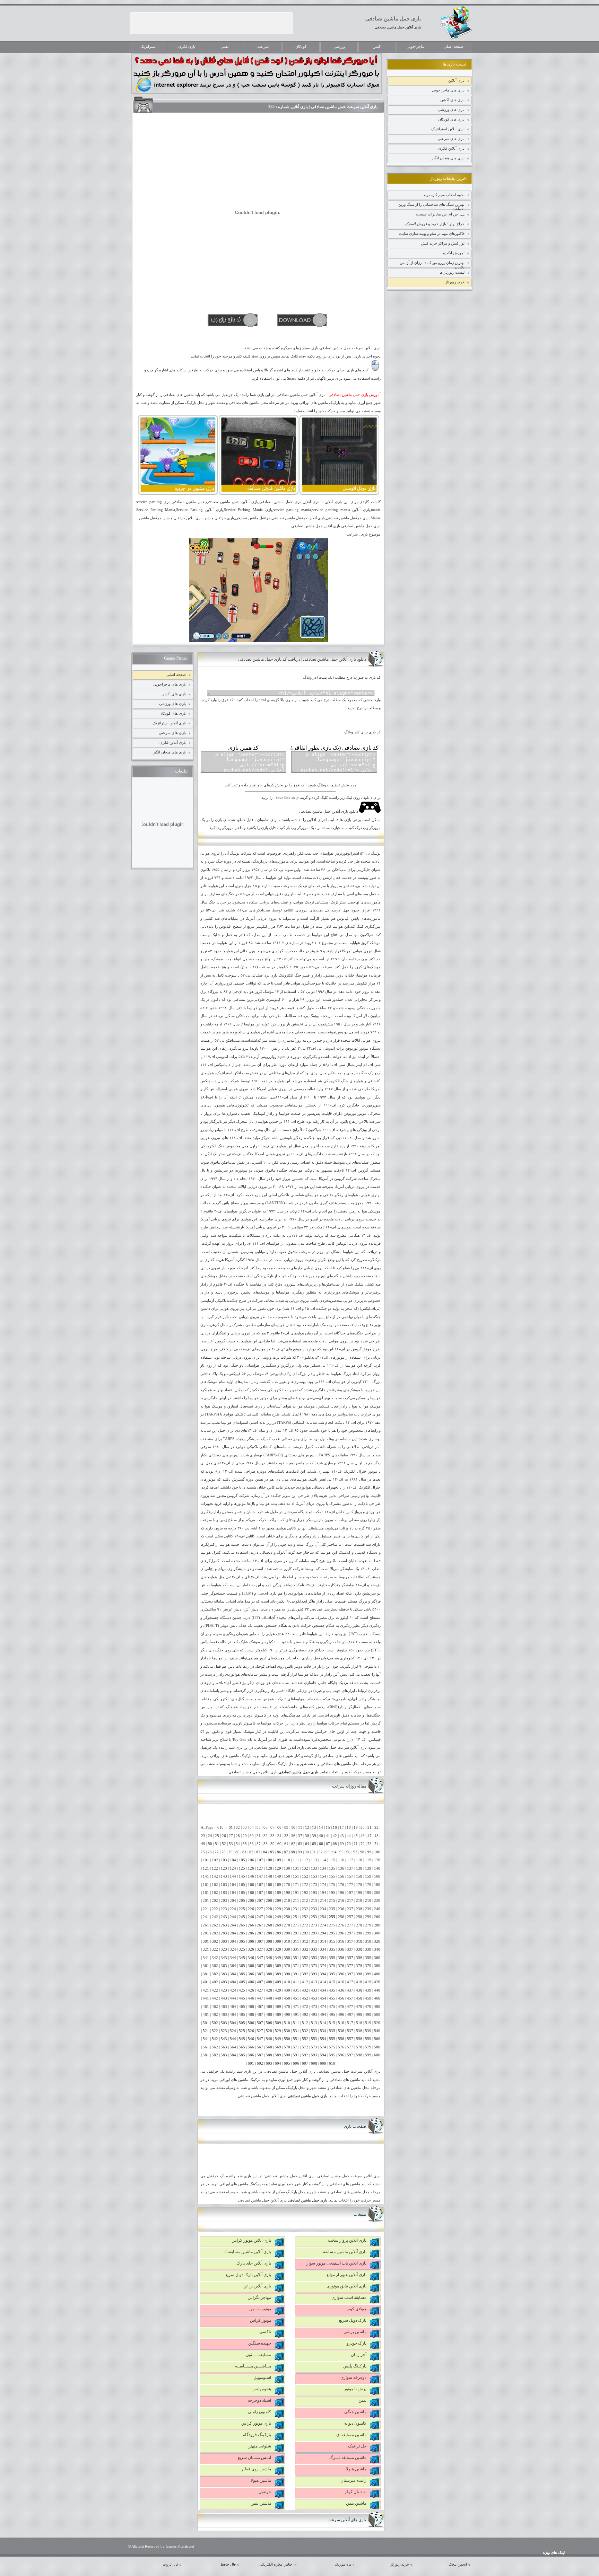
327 (260, 1949)
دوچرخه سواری (353, 2377)
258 (359, 1917)
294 (323, 1933)
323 (224, 1949)
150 (287, 1876)
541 (206, 2039)
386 (251, 1974)
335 (332, 1949)
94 (335, 1852)
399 (368, 1974)
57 (259, 1844)
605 (287, 2063)
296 (341, 1933)
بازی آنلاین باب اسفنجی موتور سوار (336, 2263)
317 (350, 1942)
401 (206, 1982)
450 (287, 1998)
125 (242, 1868)
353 (314, 1958)
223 (224, 1909)
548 (269, 2039)
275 (332, 1925)
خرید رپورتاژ (455, 282)
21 (370, 1828)
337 (350, 1949)
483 (224, 2015)
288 (269, 1933)
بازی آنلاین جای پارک (254, 2263)
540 (377, 2031)
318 (359, 1942)
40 (321, 1836)
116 (341, 1860)
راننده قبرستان (353, 2480)
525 (242, 2031)
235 (332, 1909)
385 (242, 1974)
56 (252, 1844)
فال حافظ (228, 2564)
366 (251, 1966)
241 (206, 1917)
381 (206, 1974)
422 (215, 1990)
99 (369, 1852)
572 (305, 2047)
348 (269, 1958)
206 (251, 1901)
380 (377, 1966)
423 (224, 1990)
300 (377, 1933)
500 (377, 2015)
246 (251, 1917)
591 (296, 2055)
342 (215, 1958)
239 (368, 1909)
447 (260, 1998)
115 (332, 1860)
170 (287, 1885)
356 (341, 1958)
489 (278, 2015)
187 (260, 1893)
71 (356, 1844)
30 (252, 1836)
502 (215, 2023)
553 (314, 2039)
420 (377, 1982)
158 (359, 1876)
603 (269, 2063)
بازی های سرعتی (451, 139)
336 (341, 1949)
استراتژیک (148, 47)
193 (314, 1893)
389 (278, 1974)
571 (296, 2047)
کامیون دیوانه (355, 2423)
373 (314, 1966)
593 (314, 2055)
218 (359, 1901)
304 (233, 1942)
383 (224, 1974)
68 (335, 1844)
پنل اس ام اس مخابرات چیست (440, 214)
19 (356, 1828)
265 (242, 1925)
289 (278, 1933)
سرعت (263, 47)
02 (238, 1828)
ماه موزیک (343, 2564)
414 (323, 1982)
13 (314, 1828)
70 (349, 1844)
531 (296, 2031)
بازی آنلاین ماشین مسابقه (345, 2252)
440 (377, 1990)
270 (287, 1925)
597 (350, 2055)
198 (359, 1893)
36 (293, 1836)
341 (206, 1958)
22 (376, 1828)
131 (296, 1868)
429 (278, 1990)
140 (377, 1868)
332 (305, 1949)
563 (224, 2047)
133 (314, 1868)
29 (245, 1836)
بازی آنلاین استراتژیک (448, 129)
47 (370, 1836)
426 (251, 1990)
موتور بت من (260, 2309)
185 (242, 1893)
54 (238, 1844)
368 (269, 1966)
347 (260, 1958)
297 (350, 1933)
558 (359, 2039)
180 (377, 1885)
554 (323, 2039)
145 (242, 1876)
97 (355, 1852)
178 (359, 1885)
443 (224, 1998)
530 (287, 2031)
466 (251, 2007)
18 (349, 1828)
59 (272, 1844)
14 (321, 1828)
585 (242, 2055)
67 (328, 1844)
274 (323, 1925)
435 (332, 1990)
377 (350, 1966)
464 (233, 2007)
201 (206, 1901)
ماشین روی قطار (256, 2469)
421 (206, 1990)
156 (341, 1876)
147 (260, 1876)
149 (278, 1876)
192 (305, 1893)
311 (296, 1942)
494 (323, 2015)
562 (215, 2047)
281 (206, 1933)
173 (314, 1885)
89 (300, 1852)
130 (287, 1868)
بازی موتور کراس (256, 2423)
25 (217, 1836)
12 (307, 1828)
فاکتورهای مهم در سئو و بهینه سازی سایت (432, 233)
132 (305, 1868)
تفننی (225, 47)
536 (341, 2031)
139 (368, 1868)
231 (296, 1909)
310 (287, 1942)
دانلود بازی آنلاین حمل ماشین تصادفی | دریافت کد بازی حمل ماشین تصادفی (302, 659)
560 (377, 2039)
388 (269, 1974)
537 (350, 2031)
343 (224, 1958)
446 (251, 1998)
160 (377, 1876)
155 (332, 1876)
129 (278, 1868)
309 (278, 1942)
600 (377, 2055)
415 (332, 1982)
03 (245, 1828)
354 (323, 1958)
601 (251, 2063)
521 (206, 2031)
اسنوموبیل (262, 2377)
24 (210, 1836)
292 (305, 1933)
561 (206, 2047)
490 (287, 2015)
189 (278, 1893)
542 (215, 2039)
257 (350, 1917)
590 (287, 2055)
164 (233, 1885)
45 (356, 1836)
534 (323, 2031)
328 (269, 1949)
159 (368, 1876)
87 (286, 1852)
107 (260, 1860)
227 (260, 1909)
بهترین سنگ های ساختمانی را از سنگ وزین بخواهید (431, 206)
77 (217, 1852)
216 (341, 1901)
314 (323, 1942)
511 (296, 2023)
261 (206, 1925)
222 (215, 1909)
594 (323, 2055)
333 (314, 1949)
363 (224, 1966)
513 (314, 2023)
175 (332, 1885)
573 (314, 2047)
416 (341, 1982)
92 (321, 1852)
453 (314, 1998)
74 (376, 1844)
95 (341, 1852)
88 (293, 1852)
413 (314, 1982)
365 (242, 1966)
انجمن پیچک (458, 2564)
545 (242, 2039)
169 (278, 1885)
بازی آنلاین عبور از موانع (346, 2275)
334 (323, 1949)
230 (287, 1909)
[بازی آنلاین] (339, 493)
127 (260, 1868)
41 (328, 1836)
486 (251, 2015)
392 (305, 1974)
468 (269, 2007)
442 (215, 1998)
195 (332, 1893)
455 (332, 1998)
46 (363, 1836)
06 (266, 1828)
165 (242, 1885)
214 (323, 1901)
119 (368, 1860)
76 (210, 1852)
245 (242, 1917)
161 (206, 1885)
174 (323, 1885)
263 (224, 1925)
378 (359, 1966)
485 (242, 2015)
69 (342, 1844)
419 (368, 1982)
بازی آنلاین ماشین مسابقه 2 (248, 2252)
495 (332, 2015)
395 (332, 1974)
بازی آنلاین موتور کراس (251, 2240)
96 (348, 1852)
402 (215, 1982)
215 (332, 1901)
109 (278, 1860)
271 (296, 1925)
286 (251, 1933)
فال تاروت (170, 2564)
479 (368, 2007)
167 (260, 1885)
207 (260, 1901)
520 (377, 2023)
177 (350, 1885)
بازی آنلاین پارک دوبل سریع (248, 2275)
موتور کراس (261, 2320)
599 (368, 2055)
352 (305, 1958)
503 (224, 2023)
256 (341, 1917)
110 (287, 1860)
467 (260, 2007)
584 (233, 2055)
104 (233, 1860)
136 (341, 1868)
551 (296, 2039)
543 (224, 2039)
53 (231, 1844)
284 (233, 1933)
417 (350, 1982)
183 (224, 1893)
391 (296, 1974)
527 (260, 2031)
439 (368, 1990)
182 (215, 1893)
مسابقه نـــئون (258, 2355)
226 (251, 1909)
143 (224, 1876)
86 (279, 1852)
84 (265, 1852)
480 (377, 2007)
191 (296, 1893)
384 (233, 1974)
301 (206, 1942)
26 (224, 1836)
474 (323, 2007)
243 (224, 1917)
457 (350, 1998)
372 (305, 1966)
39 (314, 1836)
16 (335, 1828)
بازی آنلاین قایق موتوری (346, 2286)
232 (305, 1909)
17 (342, 1828)
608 (314, 2063)
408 (269, 1982)
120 (377, 1860)
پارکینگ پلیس (355, 2366)
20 (363, 1828)
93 (328, 1852)
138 (359, 1868)
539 (368, 2031)
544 (233, 2039)
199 (368, 1893)
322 (215, 1949)
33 (272, 1836)
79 (231, 1852)
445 (242, 1998)
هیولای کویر (357, 2309)
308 (269, 1942)
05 (259, 1828)
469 (278, 2007)
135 (332, 1868)
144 (233, 1876)
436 (341, 1990)
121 (206, 1868)
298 (359, 1933)
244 (233, 1917)
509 (278, 2023)
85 (272, 1852)
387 (260, 1974)
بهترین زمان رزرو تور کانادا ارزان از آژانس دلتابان (432, 264)
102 (215, 1860)
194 (323, 1893)
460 (377, 1998)
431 (296, 1990)
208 (269, 1901)
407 (260, 1982)
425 (242, 1990)
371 (296, 1966)
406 (251, 1982)
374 (323, 1966)
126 (251, 1868)
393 (314, 1974)
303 (224, 1942)
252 (305, 1917)
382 (215, 1974)
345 (242, 1958)
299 (368, 1933)
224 (233, 1909)
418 (359, 1982)
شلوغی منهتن (259, 2446)
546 (251, 2039)
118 (359, 1860)
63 (300, 1844)
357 (350, 1958)
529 (278, 2031)
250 (287, 1917)
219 (368, 1901)
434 (323, 1990)
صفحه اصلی (453, 47)
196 (341, 1893)
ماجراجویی (415, 47)
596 (341, 2055)
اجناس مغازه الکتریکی (276, 2564)
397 (350, 1974)
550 (287, 2039)
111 (296, 1860)
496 (341, 2015)
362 (215, 1966)
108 (269, 1860)
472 (305, 2007)
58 (266, 1844)
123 (224, 1868)
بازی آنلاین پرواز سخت (347, 2240)
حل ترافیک (357, 2446)
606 (296, 2063)
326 (251, 1949)
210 (287, 1901)
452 (305, 1998)
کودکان (301, 47)
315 (332, 1942)
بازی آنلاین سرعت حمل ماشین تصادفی (336, 1748)
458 (359, 1998)
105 (242, 1860)
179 (368, 1885)
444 (233, 1998)
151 (296, 1876)
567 (260, 2047)
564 (233, 2047)
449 (278, 1998)
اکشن (377, 47)
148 (269, 1876)
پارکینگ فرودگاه (257, 2435)
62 (293, 1844)
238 (359, 1909)
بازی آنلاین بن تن (257, 2286)
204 (233, 1901)
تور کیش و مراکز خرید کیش (443, 243)
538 (359, 2031)
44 (349, 1836)
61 (286, 1844)
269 (278, 1925)
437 (350, 1990)
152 (305, 1876)
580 (377, 2047)
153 (314, 1876)
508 (269, 2023)
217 (350, 1901)
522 (215, 2031)
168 (269, 1885)
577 (350, 2047)
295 (332, 1933)
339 (368, 1949)
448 (269, 1998)
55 (245, 1844)
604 (278, 2063)
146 (251, 1876)
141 (206, 1876)
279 (368, 1925)
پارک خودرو (357, 2343)
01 (231, 1828)
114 (323, 1860)
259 (368, 1917)
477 (350, 2007)
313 (314, 1942)
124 (233, 1868)
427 (260, 1990)
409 (278, 1982)
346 (251, 1958)
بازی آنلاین (456, 80)
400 (377, 1974)
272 (305, 1925)
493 (314, 2015)
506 (251, 2023)
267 (260, 1925)
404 (233, 1982)
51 (217, 1844)
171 (296, 1885)
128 (269, 1868)
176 (341, 1885)
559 (368, 2039)
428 (269, 1990)
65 (314, 1844)
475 (332, 2007)
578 (359, 2047)
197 (350, 1893)
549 (278, 2039)
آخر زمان (359, 2355)
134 (323, 1868)
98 (362, 1852)
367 (260, 1966)
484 (233, 2015)
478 (359, 2007)
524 (233, 2031)
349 (278, 1958)
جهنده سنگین (260, 2343)
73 (370, 1844)
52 (224, 1844)
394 (323, 1974)
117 (350, 1860)
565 (242, 2047)
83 (258, 1852)
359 (368, 1958)
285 (242, 1933)
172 (305, 1885)
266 (251, 1925)
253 (314, 1917)
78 (224, 1852)
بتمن (362, 2400)
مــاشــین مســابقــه (253, 2366)
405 (242, 1982)
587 (260, 2055)
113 (314, 1860)
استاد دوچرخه (259, 2400)
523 (224, 2031)
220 (377, 1901)
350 (287, 1958)
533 (314, 2031)
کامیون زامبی (259, 2412)
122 (215, 1868)
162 (215, 1885)
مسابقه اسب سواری (349, 2297)
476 (341, 2007)
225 (242, 1909)
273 (314, 1925)
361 (206, 1966)
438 (359, 1990)
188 (269, 1893)
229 (278, 1909)
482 (215, 2015)
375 (332, 1966)
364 (233, 1966)
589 (278, 2055)
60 (279, 1844)
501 (206, 2023)
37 (300, 1836)
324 (233, 1949)
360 (377, 1958)
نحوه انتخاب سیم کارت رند (444, 195)
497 (350, 2015)
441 (206, 1998)
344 (233, 1958)
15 (328, 1828)
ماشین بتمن (356, 2503)
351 (296, 1958)
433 (314, 1990)
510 (287, 2023)
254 (323, 1917)
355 (332, 1958)
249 (278, 1917)
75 (203, 1852)
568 (269, 2047)
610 (332, 2063)
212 (305, 1901)
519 (368, 2023)
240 (377, 1909)
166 (251, 1885)
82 (251, 1852)
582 (215, 2055)
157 (350, 1876)
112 (305, 1860)
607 (305, 2063)
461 (206, 2007)
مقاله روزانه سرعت (349, 1786)
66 (321, 1844)
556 (341, 2039)
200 (377, 1893)
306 (251, 1942)
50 (210, 1844)
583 (224, 2055)
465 (242, 2007)
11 (300, 1828)
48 (376, 1836)
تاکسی (265, 2332)
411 (296, 1982)
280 (377, 1925)
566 (251, 2047)
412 (305, 1982)
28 (238, 1836)
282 (215, 1933)
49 (203, 1844)
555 (332, 2039)
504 (233, 2023)
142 (215, 1876)
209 (278, 1901)
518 (359, 2023)
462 (215, 2007)
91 (314, 1852)
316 (341, 1942)
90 (307, 1852)
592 (305, 2055)
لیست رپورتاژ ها (452, 272)
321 (206, 1949)
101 (206, 1860)
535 (332, 2031)
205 (242, 1901)
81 (244, 1852)
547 (260, 2039)
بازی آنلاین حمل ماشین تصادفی (398, 27)
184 (233, 1893)
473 (314, 2007)
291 (296, 1933)
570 (287, 2047)
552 (305, 2039)
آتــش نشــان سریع (254, 2458)
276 (341, 1925)
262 (215, 1925)
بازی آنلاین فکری (451, 148)
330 (287, 1949)
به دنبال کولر (355, 2492)
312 (305, 1942)
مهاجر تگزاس (259, 2297)
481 (206, 2015)
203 (224, 1901)
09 (286, 1828)
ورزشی (339, 47)
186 (251, 1893)
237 (350, 1909)
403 (224, 1982)
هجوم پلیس (261, 2389)
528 (269, 2031)
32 (266, 1836)
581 (206, 2055)
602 (260, 2063)
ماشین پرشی (355, 2332)
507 (260, 2023)
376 (341, 1966)
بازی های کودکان (451, 119)
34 (279, 1836)
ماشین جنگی (355, 2412)
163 (224, 1885)
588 (269, 2055)
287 (260, 1933)
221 (206, 1909)
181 (206, 1893)
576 (341, 2047)
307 (260, 1942)
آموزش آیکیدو (454, 253)
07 (272, 1828)
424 (233, 1990)
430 (287, 1990)
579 (368, 2047)
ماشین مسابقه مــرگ (348, 2458)
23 (203, 1836)
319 (368, 1942)
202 (215, 1901)
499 (368, 2015)
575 (332, 2047)
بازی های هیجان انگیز (448, 158)
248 (269, 1917)
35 (286, 1836)
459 (368, 1998)
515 (332, 2023)
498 (359, 2015)
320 (377, 1942)
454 (323, 1998)
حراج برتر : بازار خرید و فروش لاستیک (435, 224)
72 (363, 1844)
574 (323, 2047)
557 (350, 2039)
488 (269, 2015)
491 (296, 2015)
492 (305, 2015)
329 (278, 1949)
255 (332, 1917)
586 (251, 2055)
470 (287, 2007)
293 (314, 1933)
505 (242, 2023)
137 (350, 1868)
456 (341, 1998)
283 (224, 1933)
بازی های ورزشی (451, 109)
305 (242, 1942)
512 (305, 2023)
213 (314, 1901)
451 (296, 1998)
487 (260, 2015)
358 (359, 1958)
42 (335, 1836)
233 (314, 1909)
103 (224, 1860)
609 (323, 2063)
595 (332, 2055)
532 (305, 2031)
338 (359, 1949)
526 (251, 2031)
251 (296, 1917)
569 (278, 2047)
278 (359, 1925)
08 (279, 1828)
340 (377, 1949)
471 (296, 2007)
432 (305, 1990)
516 (341, 2023)
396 (341, 1974)
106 (251, 1860)
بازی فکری (187, 47)
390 (287, 1974)
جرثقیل (265, 2492)
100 (377, 1852)
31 (259, 1836)
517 (350, 2023)
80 (237, 1852)
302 (215, 1942)
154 (323, 1876)
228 (269, 1909)
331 (296, 1949)
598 (359, 2055)
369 (278, 1966)
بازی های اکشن (452, 100)
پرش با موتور (355, 2389)
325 (242, 1949)
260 (377, 1917)
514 (323, 2023)
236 (341, 1909)
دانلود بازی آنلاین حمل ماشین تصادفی (329, 811)
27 (231, 1836)
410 (287, 1982)
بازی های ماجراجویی (448, 90)
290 (287, 1933)
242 (215, 1917)
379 (368, 1966)
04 (252, 1828)
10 (293, 1828)
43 (342, 1836)
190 (287, 1893)
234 (323, 1909)
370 (287, 1966)
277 (350, 1925)
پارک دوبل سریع (353, 2320)
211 (296, 1901)
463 (224, 2007)
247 (260, 1917)
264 (233, 1925)
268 (269, 1925)
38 (307, 1836)
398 (359, 1974)
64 (307, 1844)
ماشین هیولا (356, 2469)
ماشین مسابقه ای (351, 2435)
